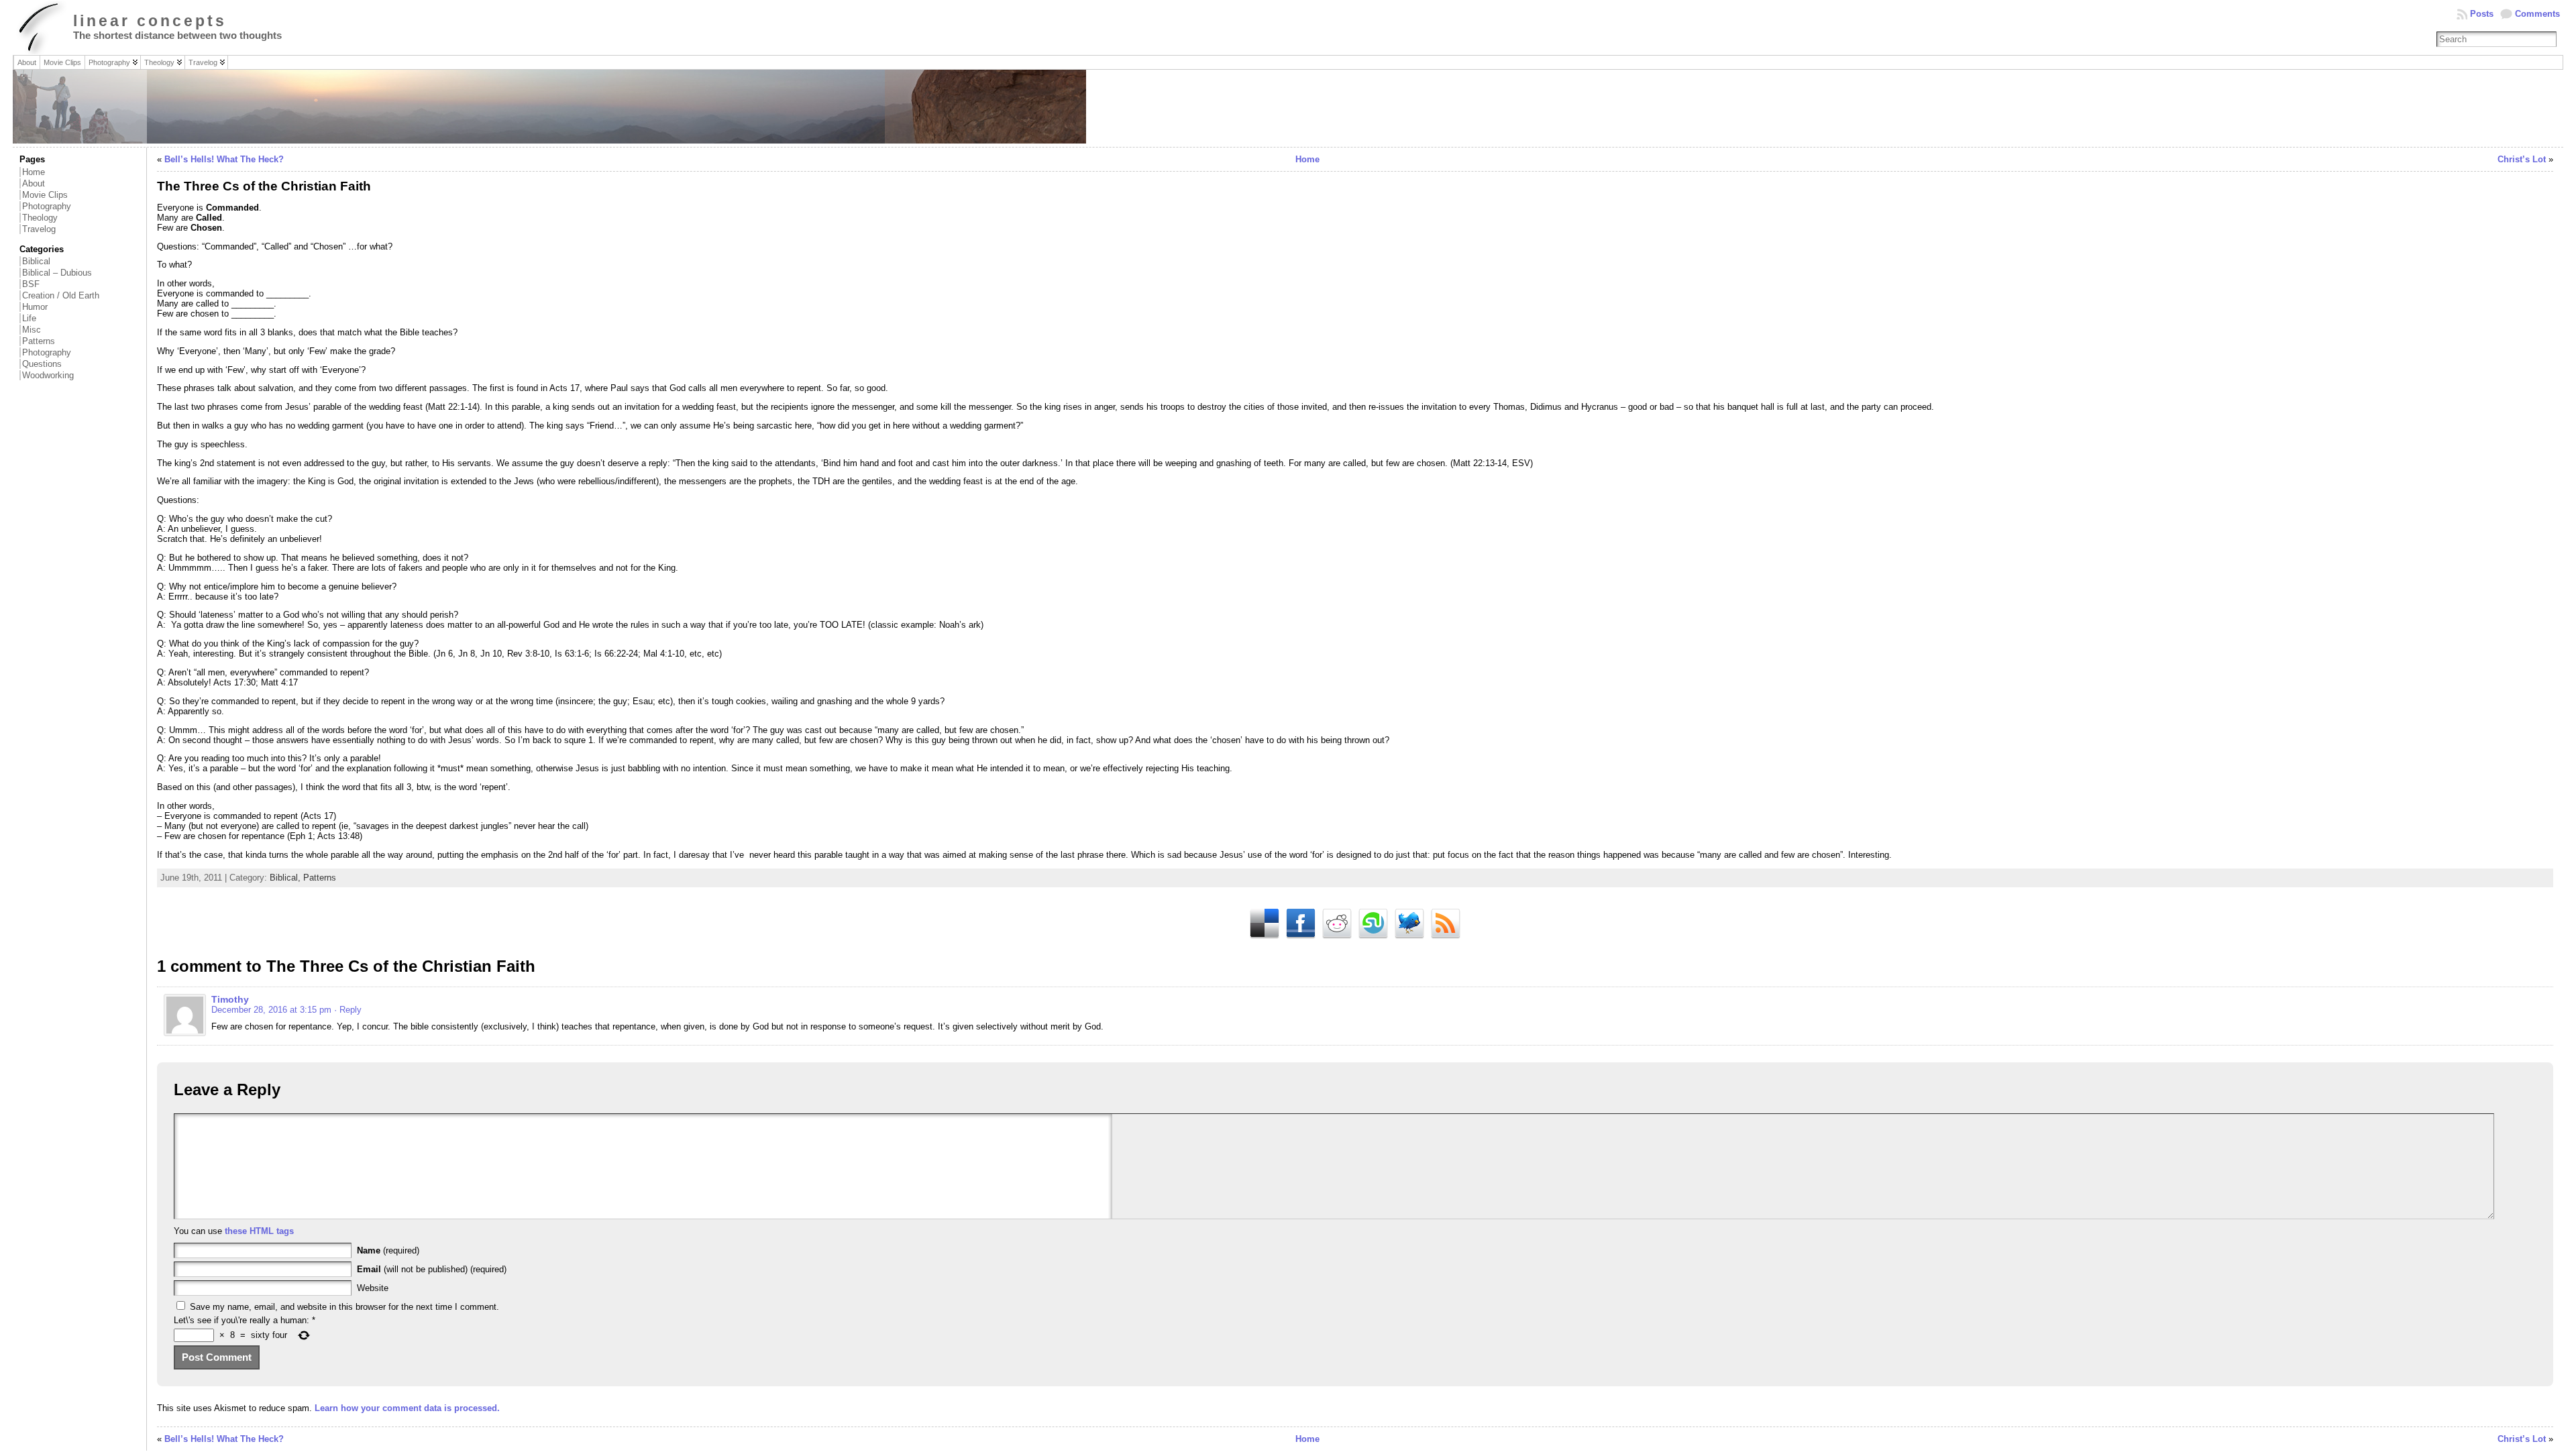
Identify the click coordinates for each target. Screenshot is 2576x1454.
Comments (2537, 14)
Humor (35, 307)
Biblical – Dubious (57, 273)
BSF (31, 284)
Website (373, 1288)
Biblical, (286, 878)
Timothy (230, 999)
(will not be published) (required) (432, 1269)
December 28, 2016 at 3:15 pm (271, 1010)
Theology (40, 218)
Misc (32, 330)
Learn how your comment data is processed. (407, 1408)
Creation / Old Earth (61, 295)
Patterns (39, 341)
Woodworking (48, 375)
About (34, 183)
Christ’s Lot (2522, 159)
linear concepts (150, 21)
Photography (47, 206)
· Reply (348, 1010)
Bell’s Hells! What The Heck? (224, 159)
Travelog (39, 229)
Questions (42, 364)
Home (34, 172)
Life (29, 318)
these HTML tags (259, 1231)
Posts (2482, 14)
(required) (388, 1250)
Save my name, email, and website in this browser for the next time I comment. (344, 1307)
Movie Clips (45, 195)
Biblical (36, 261)
